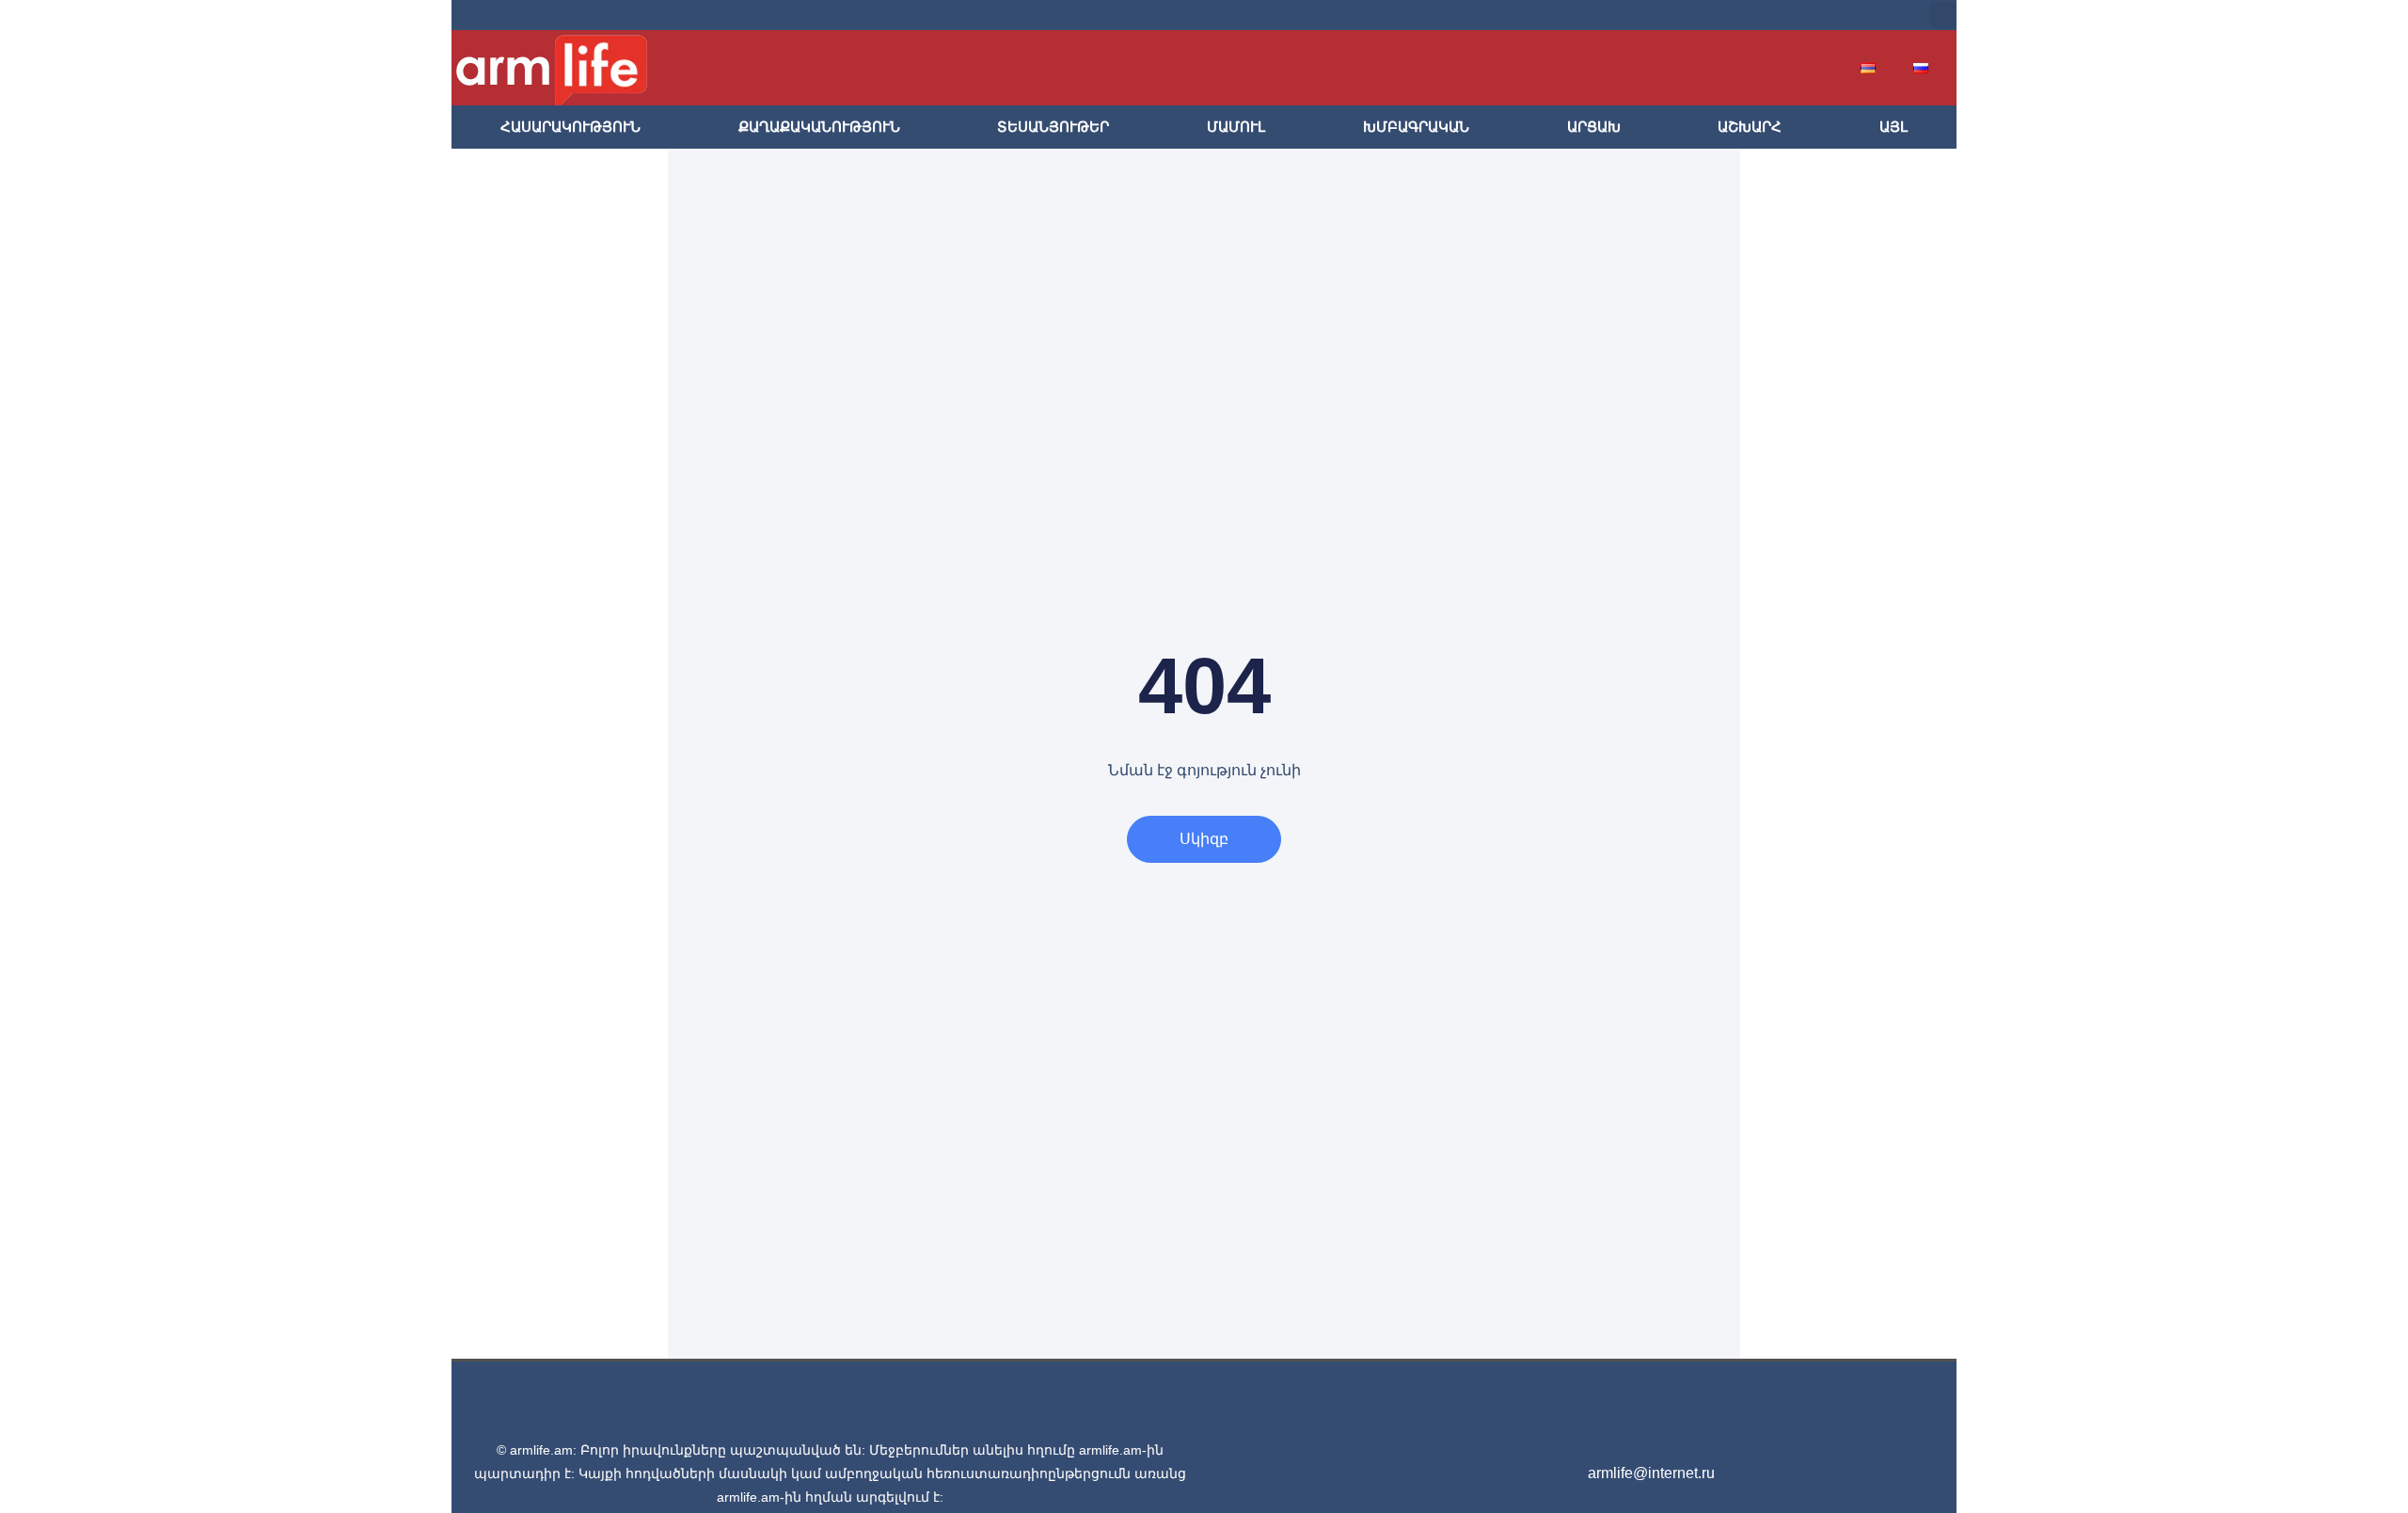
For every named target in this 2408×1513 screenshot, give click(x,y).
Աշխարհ (1750, 127)
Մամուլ (1236, 127)
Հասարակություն (570, 127)
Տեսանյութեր (1053, 127)
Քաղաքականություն (819, 127)
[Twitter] (1761, 15)
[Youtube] (1791, 15)
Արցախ (1594, 127)
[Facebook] (1731, 15)
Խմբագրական (1416, 127)
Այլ (1893, 127)
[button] (1943, 15)
